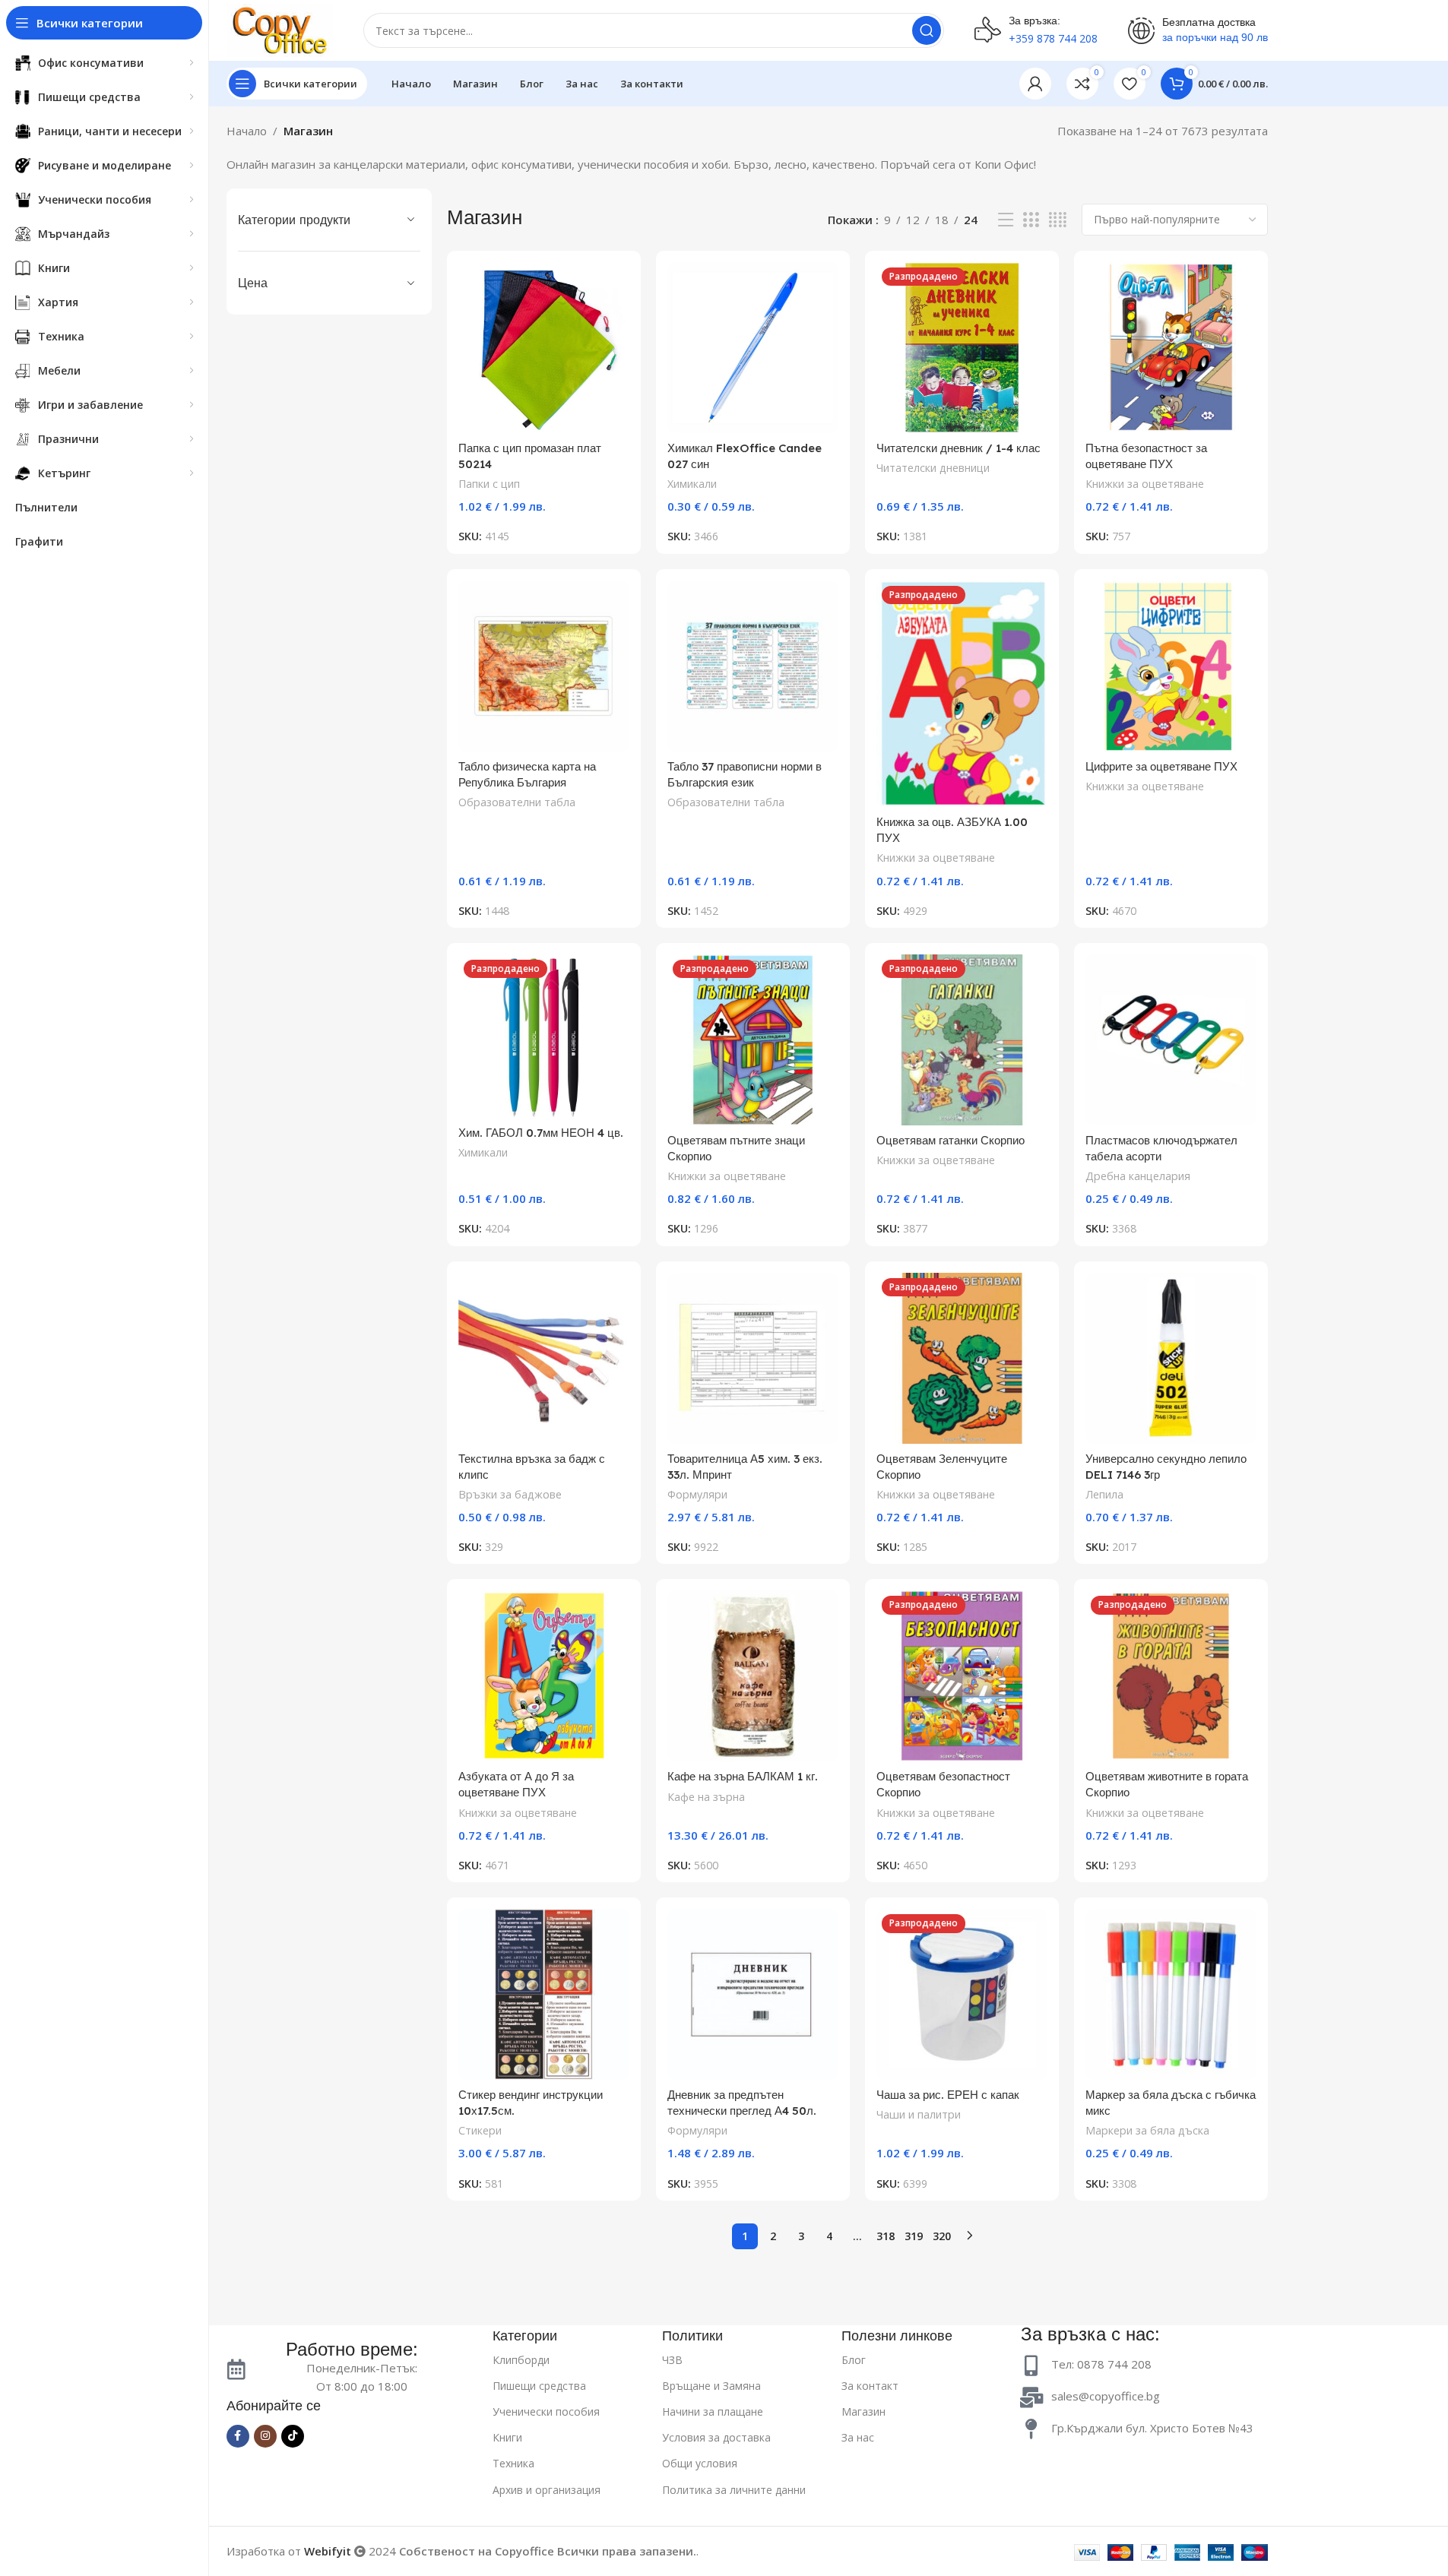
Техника (513, 2463)
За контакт (870, 2386)
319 (914, 2236)
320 (942, 2236)
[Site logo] (280, 29)
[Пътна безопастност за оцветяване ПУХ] (1171, 348)
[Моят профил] (1035, 84)
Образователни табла (517, 802)
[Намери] (927, 30)
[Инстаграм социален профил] (265, 2436)
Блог (854, 2360)
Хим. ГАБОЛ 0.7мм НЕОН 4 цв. (541, 1133)
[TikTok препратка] (293, 2436)
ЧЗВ (672, 2360)
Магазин (863, 2411)
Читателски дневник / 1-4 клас (958, 448)
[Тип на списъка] (1006, 220)
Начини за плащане (713, 2411)
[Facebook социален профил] (238, 2436)
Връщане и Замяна (711, 2386)
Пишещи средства (539, 2386)
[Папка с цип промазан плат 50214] (544, 348)
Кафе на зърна (706, 1797)
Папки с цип (489, 484)
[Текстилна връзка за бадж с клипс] (544, 1358)
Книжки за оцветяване (1145, 484)
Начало (247, 131)
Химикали (692, 484)
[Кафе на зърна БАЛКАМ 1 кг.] (753, 1676)
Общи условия (700, 2463)
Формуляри (697, 1494)
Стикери (480, 2130)
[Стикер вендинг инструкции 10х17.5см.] (544, 1994)
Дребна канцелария (1138, 1176)
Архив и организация (547, 2490)
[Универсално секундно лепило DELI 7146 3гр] (1171, 1358)
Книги (507, 2437)
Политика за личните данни (734, 2490)
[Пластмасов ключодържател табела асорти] (1171, 1040)
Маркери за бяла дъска (1147, 2130)
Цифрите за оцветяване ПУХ (1161, 766)
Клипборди (521, 2360)
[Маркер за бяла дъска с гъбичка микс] (1171, 1994)
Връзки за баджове (510, 1494)
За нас (858, 2437)
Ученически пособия (546, 2411)
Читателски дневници (933, 468)
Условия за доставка (716, 2437)
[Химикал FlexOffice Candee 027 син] (753, 348)
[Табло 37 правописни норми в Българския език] (753, 666)
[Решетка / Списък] (1031, 220)
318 (886, 2236)
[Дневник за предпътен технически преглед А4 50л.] (753, 1994)
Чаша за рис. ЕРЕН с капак (948, 2095)
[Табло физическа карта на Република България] (544, 666)
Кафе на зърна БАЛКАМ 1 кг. (743, 1776)
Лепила (1104, 1494)
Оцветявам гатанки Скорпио (951, 1140)
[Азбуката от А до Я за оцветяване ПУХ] (544, 1676)
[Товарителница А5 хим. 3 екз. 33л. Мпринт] (753, 1358)
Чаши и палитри (919, 2114)
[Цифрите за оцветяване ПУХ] (1171, 666)
